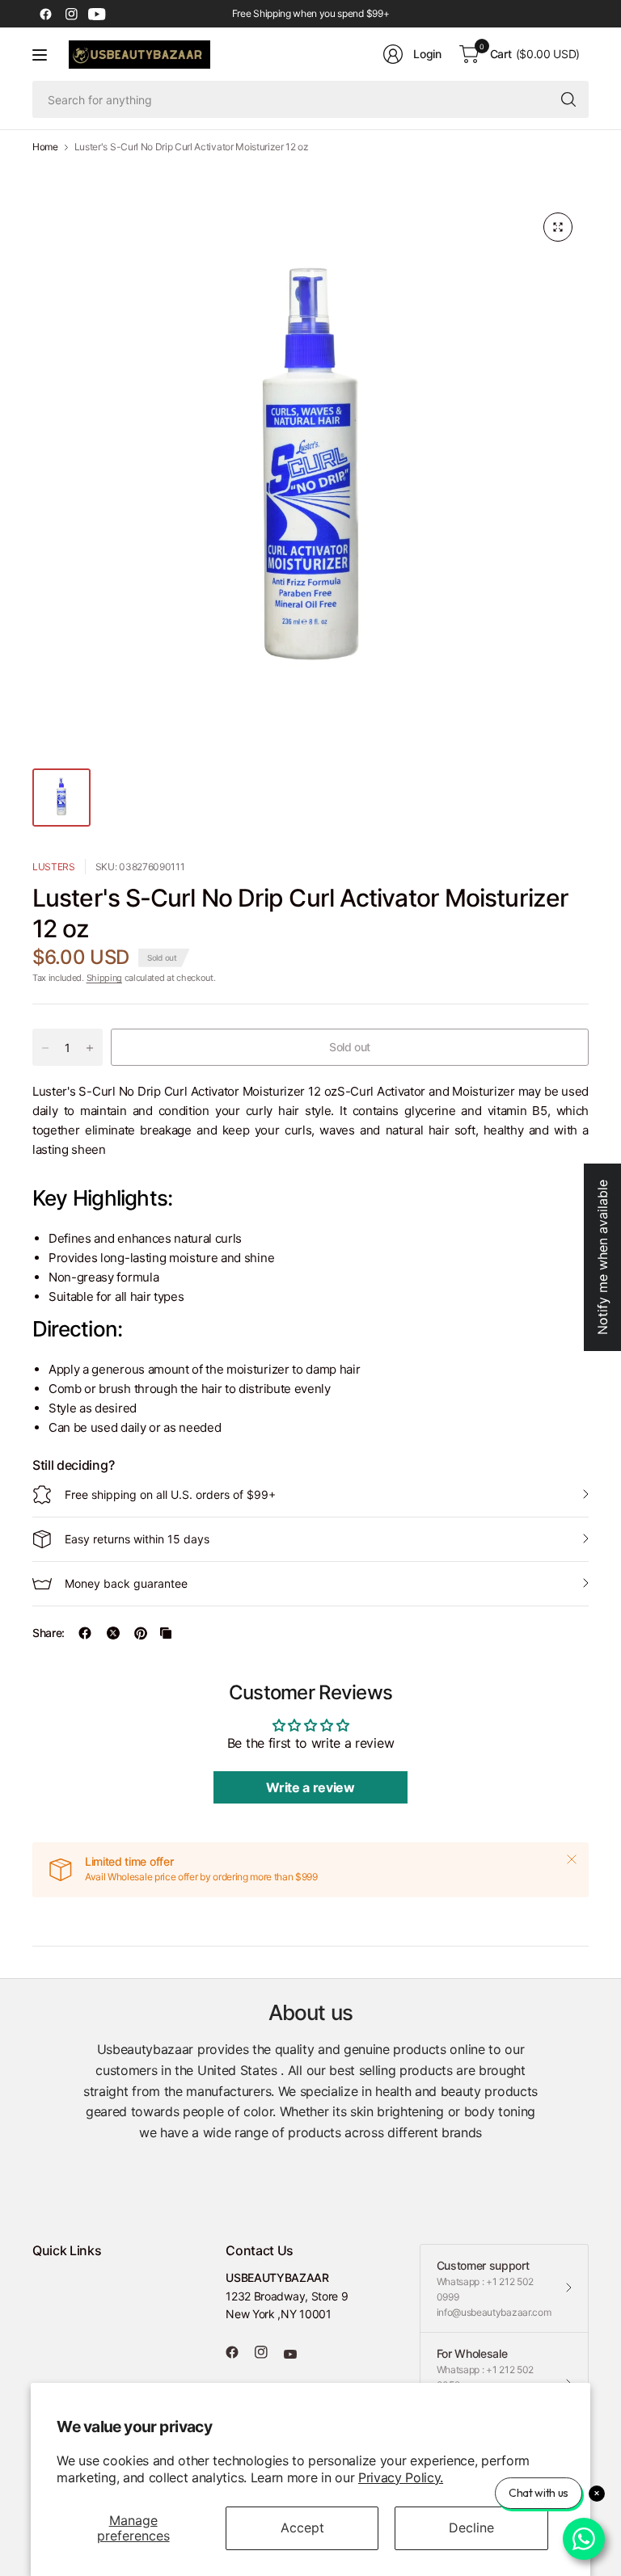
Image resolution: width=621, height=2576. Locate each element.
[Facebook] (45, 14)
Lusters (54, 867)
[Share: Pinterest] (141, 1633)
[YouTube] (97, 14)
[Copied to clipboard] (166, 1633)
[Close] (572, 1859)
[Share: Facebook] (85, 1633)
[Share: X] (113, 1633)
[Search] (568, 99)
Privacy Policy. (401, 2477)
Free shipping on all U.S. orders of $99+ (170, 1494)
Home (45, 147)
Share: (49, 1633)
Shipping (104, 978)
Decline (471, 2528)
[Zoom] (558, 227)
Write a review (310, 1787)
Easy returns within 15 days (137, 1539)
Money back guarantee (126, 1583)
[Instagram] (71, 14)
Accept (302, 2528)
